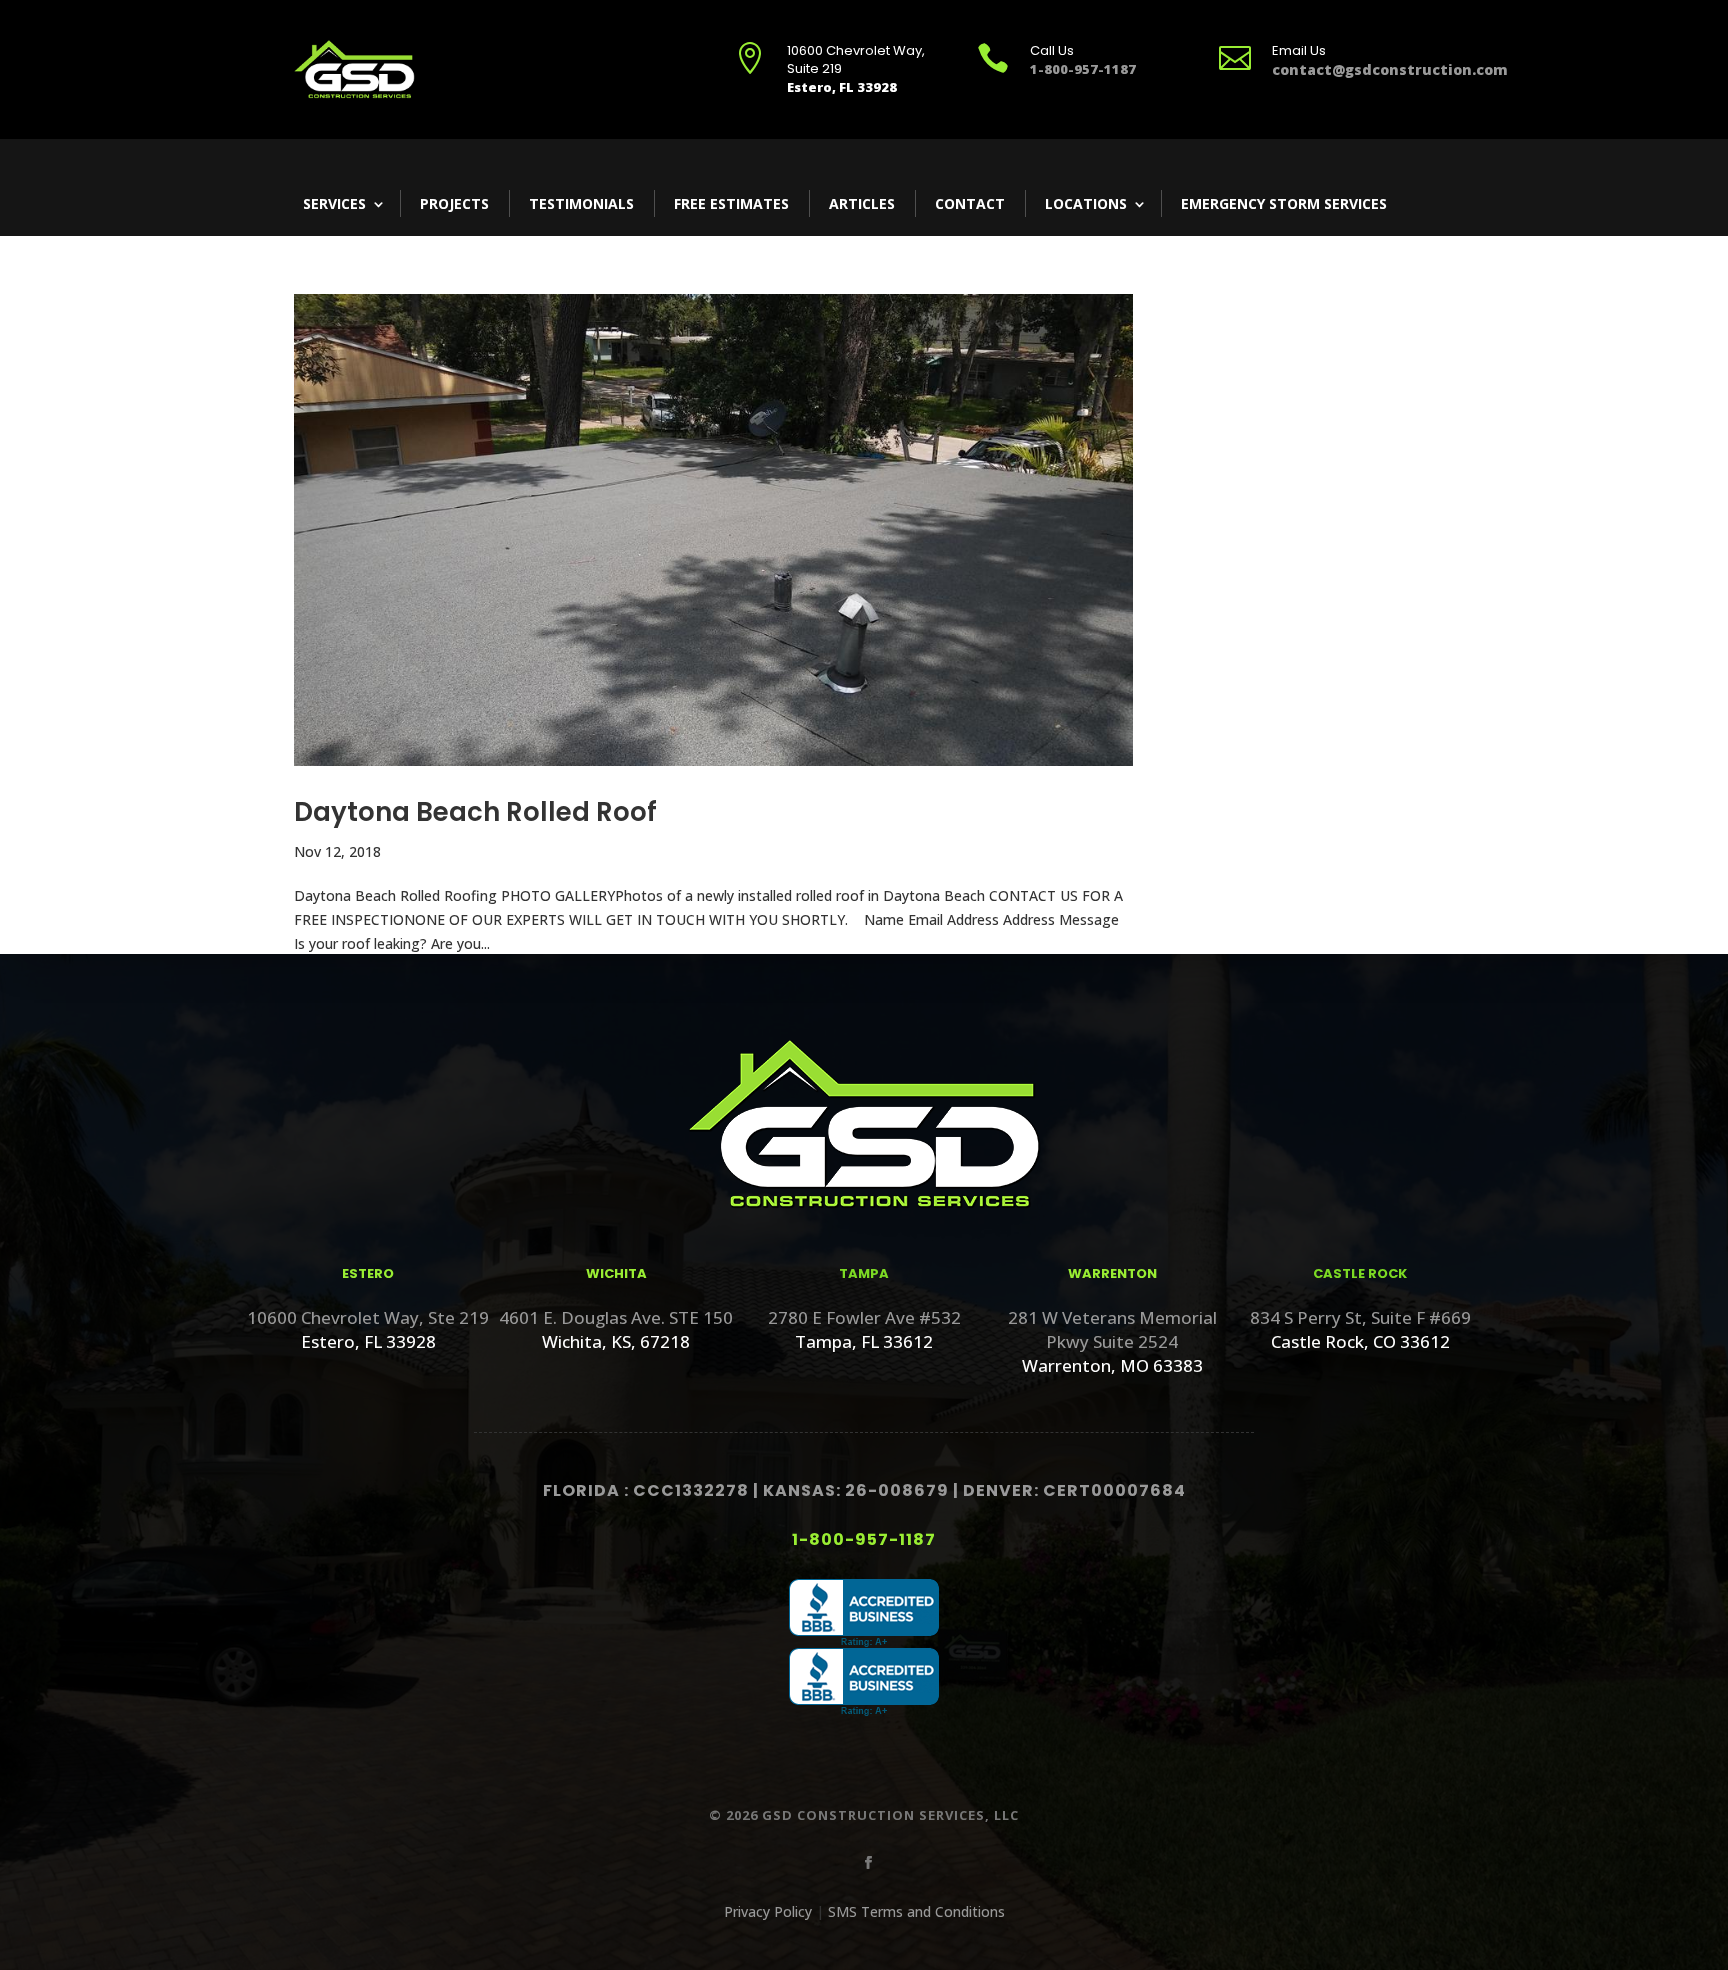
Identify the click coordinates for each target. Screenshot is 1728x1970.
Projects (454, 203)
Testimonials (581, 203)
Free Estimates (731, 203)
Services (334, 203)
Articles (862, 203)
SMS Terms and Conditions (916, 1911)
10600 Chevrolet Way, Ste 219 (368, 1317)
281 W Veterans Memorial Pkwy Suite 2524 (1112, 1329)
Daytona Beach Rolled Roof (475, 812)
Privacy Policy (768, 1911)
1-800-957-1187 (864, 1539)
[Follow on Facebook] (864, 1859)
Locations (1086, 203)
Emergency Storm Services (1284, 203)
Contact (970, 203)
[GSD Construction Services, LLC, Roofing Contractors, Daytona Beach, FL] (864, 1613)
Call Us (1052, 50)
